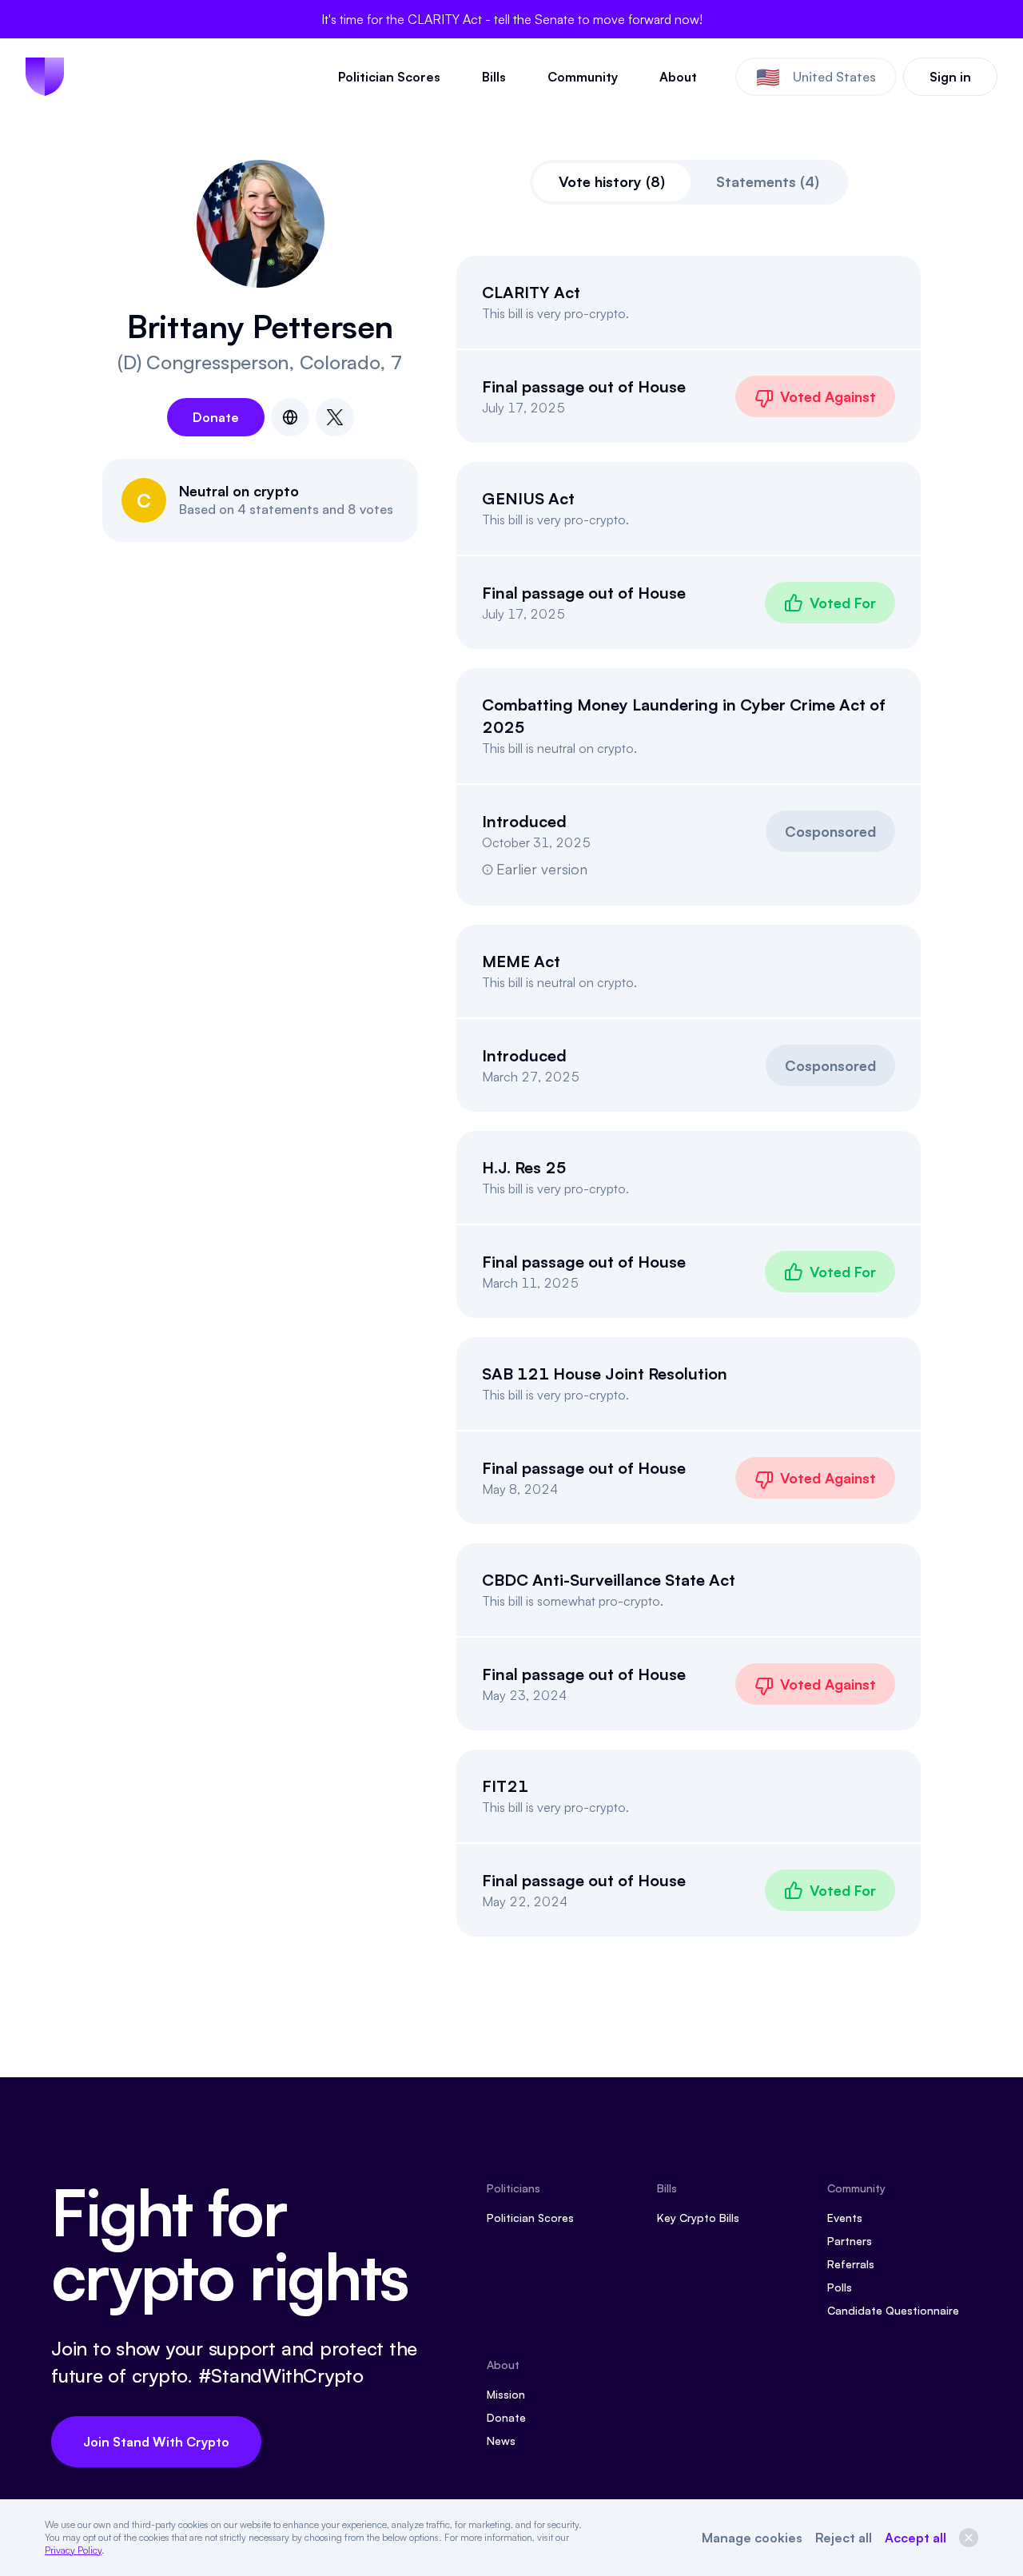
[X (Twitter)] (335, 417)
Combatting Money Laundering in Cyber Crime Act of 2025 (684, 716)
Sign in (950, 77)
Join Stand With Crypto (156, 2442)
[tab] (612, 182)
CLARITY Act (531, 292)
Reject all (844, 2538)
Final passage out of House (584, 386)
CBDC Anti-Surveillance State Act (609, 1580)
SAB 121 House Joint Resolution (605, 1374)
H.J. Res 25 (524, 1167)
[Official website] (290, 417)
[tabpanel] (689, 1096)
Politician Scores (389, 77)
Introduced (524, 821)
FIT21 (505, 1786)
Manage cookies (752, 2538)
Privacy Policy (73, 2550)
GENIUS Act (528, 498)
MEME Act (521, 961)
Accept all (916, 2538)
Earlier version (542, 869)
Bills (494, 77)
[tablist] (689, 182)
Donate (216, 417)
